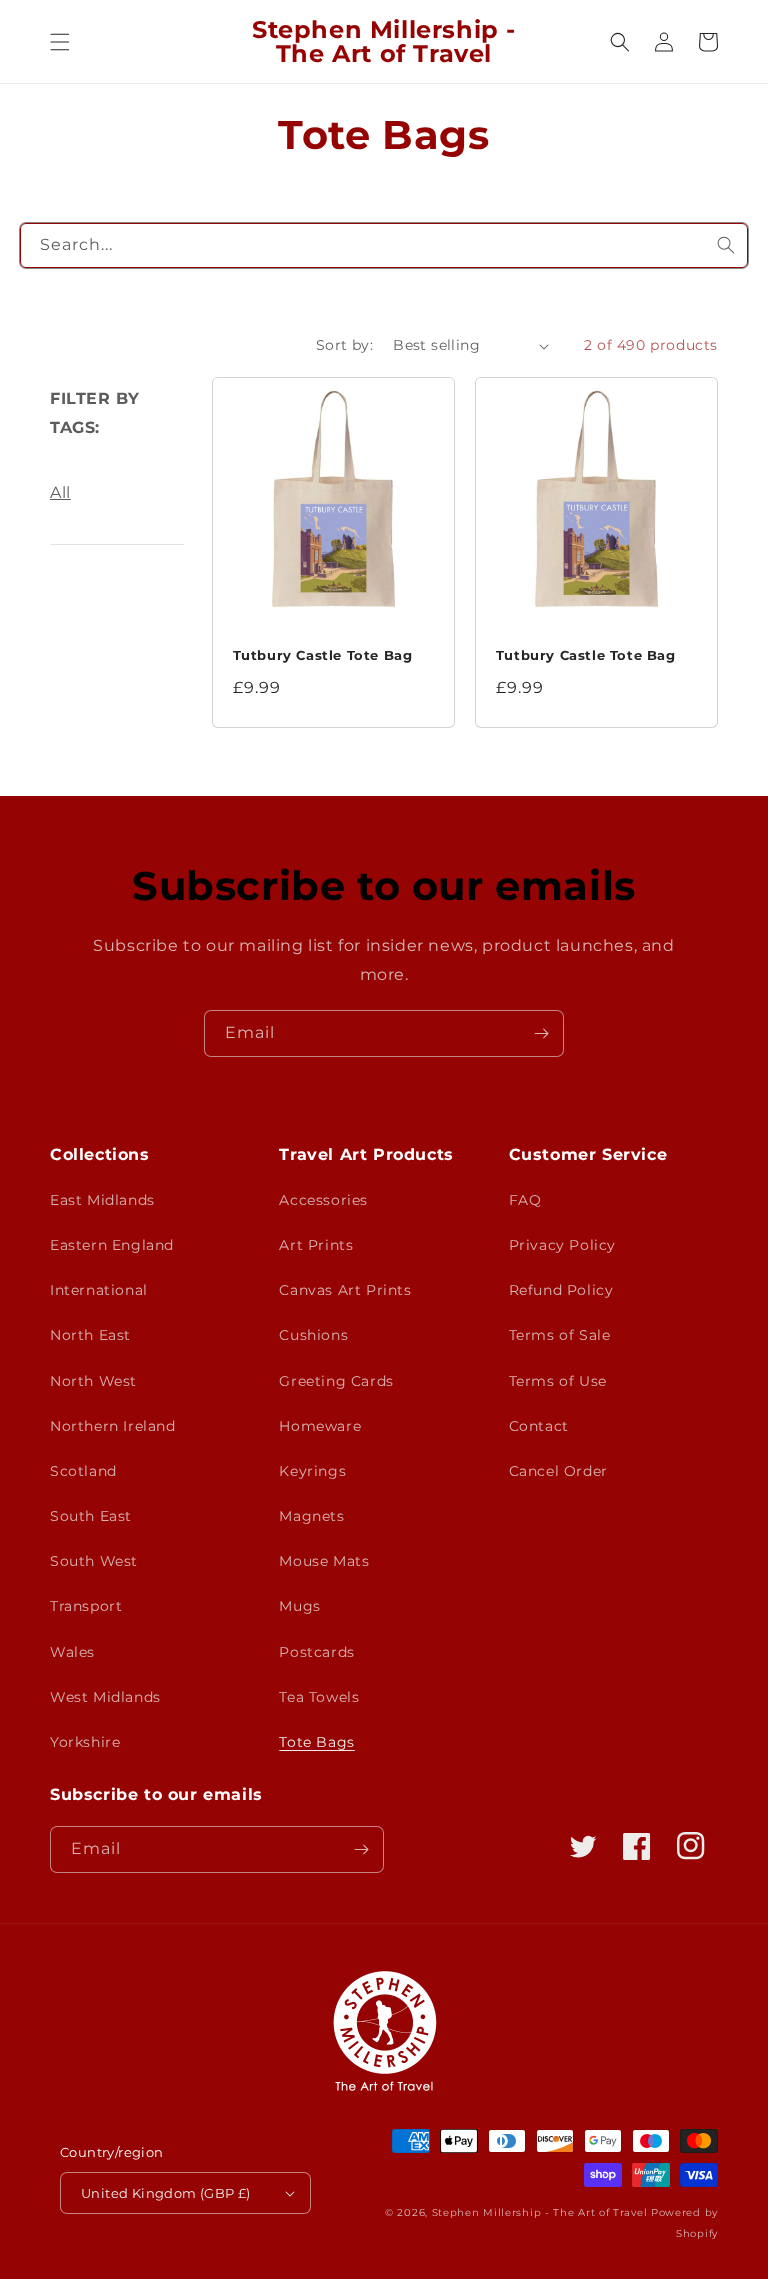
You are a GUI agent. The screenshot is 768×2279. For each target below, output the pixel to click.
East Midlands (102, 1200)
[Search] (726, 245)
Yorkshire (85, 1742)
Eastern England (112, 1245)
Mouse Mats (324, 1561)
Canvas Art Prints (345, 1290)
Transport (86, 1606)
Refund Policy (561, 1290)
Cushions (313, 1335)
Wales (72, 1652)
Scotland (83, 1471)
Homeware (320, 1426)
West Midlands (105, 1697)
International (99, 1290)
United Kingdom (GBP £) (166, 2193)
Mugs (299, 1606)
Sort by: (344, 345)
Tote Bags (316, 1742)
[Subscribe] (541, 1033)
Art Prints (316, 1245)
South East (91, 1516)
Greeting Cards (336, 1381)
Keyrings (312, 1471)
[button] (60, 42)
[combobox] (384, 245)
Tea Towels (319, 1697)
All (60, 492)
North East (90, 1335)
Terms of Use (558, 1381)
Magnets (311, 1516)
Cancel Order (558, 1471)
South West (94, 1561)
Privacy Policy (562, 1245)
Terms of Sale (560, 1335)
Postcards (316, 1652)
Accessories (323, 1200)
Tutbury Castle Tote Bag (323, 655)
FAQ (525, 1200)
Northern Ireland (113, 1426)
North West (93, 1381)
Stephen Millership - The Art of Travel (540, 2212)
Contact (539, 1426)
